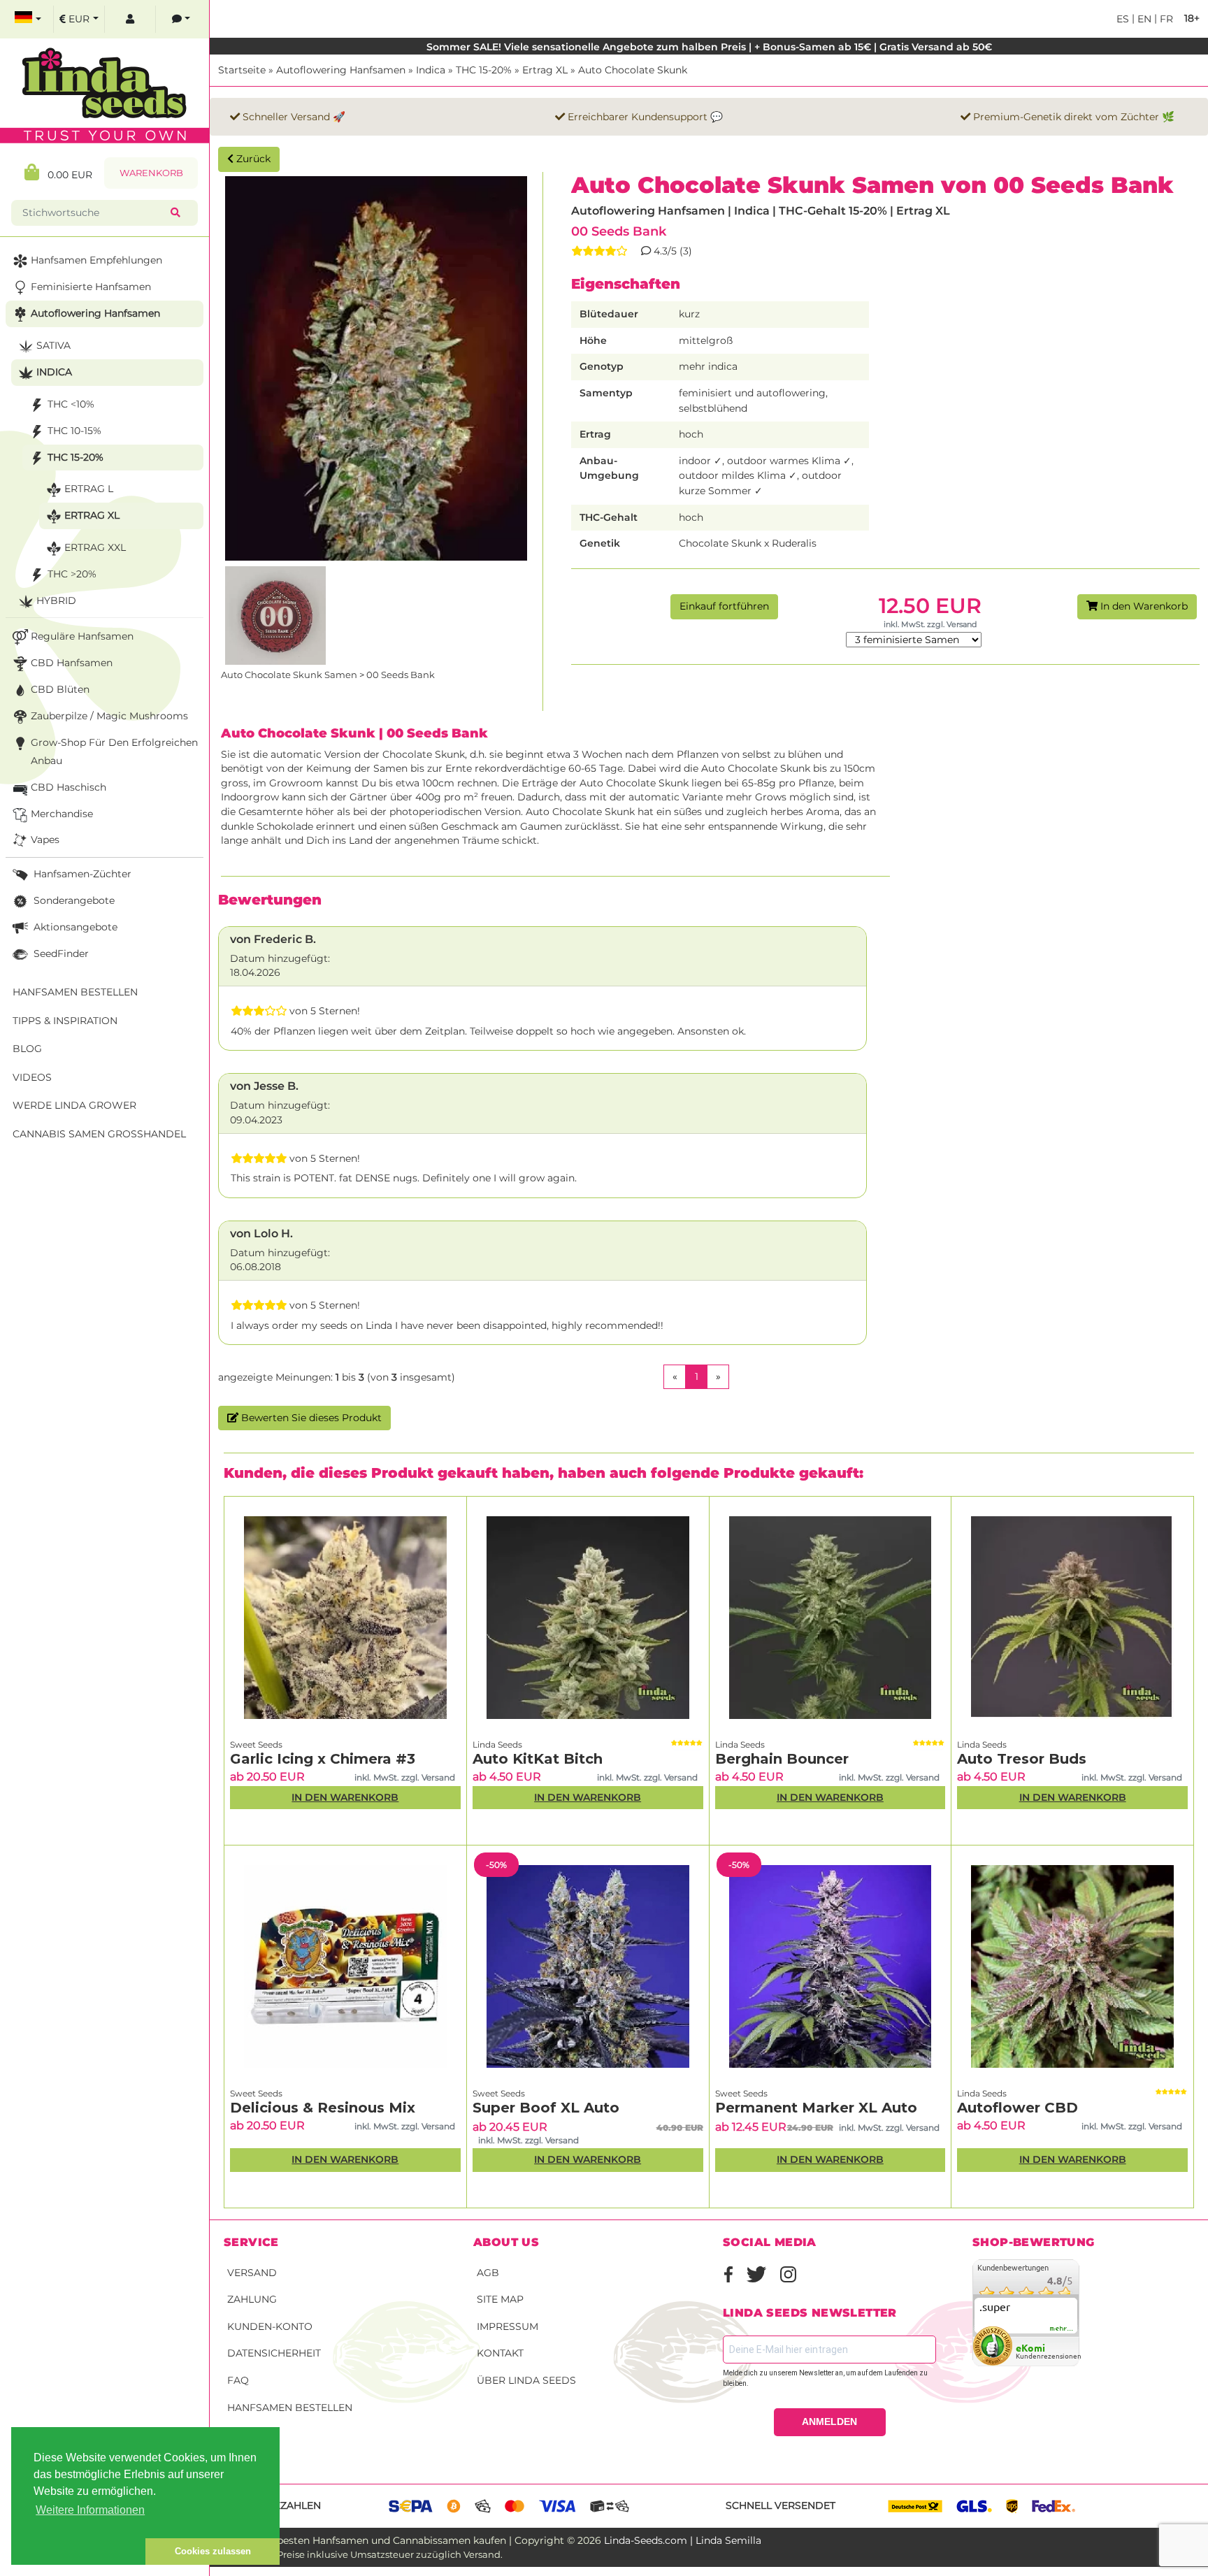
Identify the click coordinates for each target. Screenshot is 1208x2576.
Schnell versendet (781, 2505)
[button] (78, 2552)
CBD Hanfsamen (72, 663)
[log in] (130, 19)
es (1123, 19)
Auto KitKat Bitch (538, 1759)
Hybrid (56, 600)
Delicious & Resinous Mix (323, 2108)
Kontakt (500, 2353)
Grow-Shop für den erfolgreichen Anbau (114, 751)
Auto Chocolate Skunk (633, 70)
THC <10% (71, 404)
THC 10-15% (74, 431)
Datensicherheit (274, 2353)
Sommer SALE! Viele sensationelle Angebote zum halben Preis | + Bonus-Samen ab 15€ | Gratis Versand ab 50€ (709, 47)
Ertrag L (89, 489)
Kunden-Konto (270, 2326)
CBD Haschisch (69, 787)
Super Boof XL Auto (546, 2108)
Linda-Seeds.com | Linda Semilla (683, 2540)
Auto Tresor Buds (1022, 1759)
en (1143, 19)
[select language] (28, 19)
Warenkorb (151, 173)
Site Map (500, 2299)
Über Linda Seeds (526, 2380)
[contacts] (181, 19)
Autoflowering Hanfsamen (341, 70)
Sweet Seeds (256, 1744)
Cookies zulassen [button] (213, 2551)
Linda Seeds (497, 1744)
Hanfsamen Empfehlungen (96, 260)
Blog (27, 1049)
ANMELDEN (829, 2422)
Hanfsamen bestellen (290, 2408)
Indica (431, 70)
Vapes (45, 840)
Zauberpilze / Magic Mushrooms (109, 716)
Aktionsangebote (74, 927)
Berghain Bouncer (782, 1759)
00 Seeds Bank (619, 231)
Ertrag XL (545, 70)
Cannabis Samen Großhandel (99, 1134)
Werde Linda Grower (74, 1105)
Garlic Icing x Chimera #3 (323, 1759)
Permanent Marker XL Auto (816, 2108)
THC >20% (72, 574)
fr (1165, 19)
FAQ (238, 2380)
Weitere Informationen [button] (90, 2510)
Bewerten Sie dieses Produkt (310, 1418)
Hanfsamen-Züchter (81, 874)
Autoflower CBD (1018, 2108)
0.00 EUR (66, 175)
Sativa (53, 345)
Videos (32, 1077)
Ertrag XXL (95, 547)
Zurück (252, 159)
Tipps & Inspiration (65, 1021)
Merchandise (62, 814)
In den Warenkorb (1143, 606)
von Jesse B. (264, 1086)
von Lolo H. (261, 1233)
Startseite (242, 70)
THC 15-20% (484, 70)
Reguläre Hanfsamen (82, 636)
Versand (252, 2273)
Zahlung (252, 2299)
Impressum (508, 2326)
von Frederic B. (273, 939)
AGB (488, 2273)
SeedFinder (60, 954)
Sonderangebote (73, 900)
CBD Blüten (60, 689)
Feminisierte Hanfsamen (91, 287)
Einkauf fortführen (724, 606)
